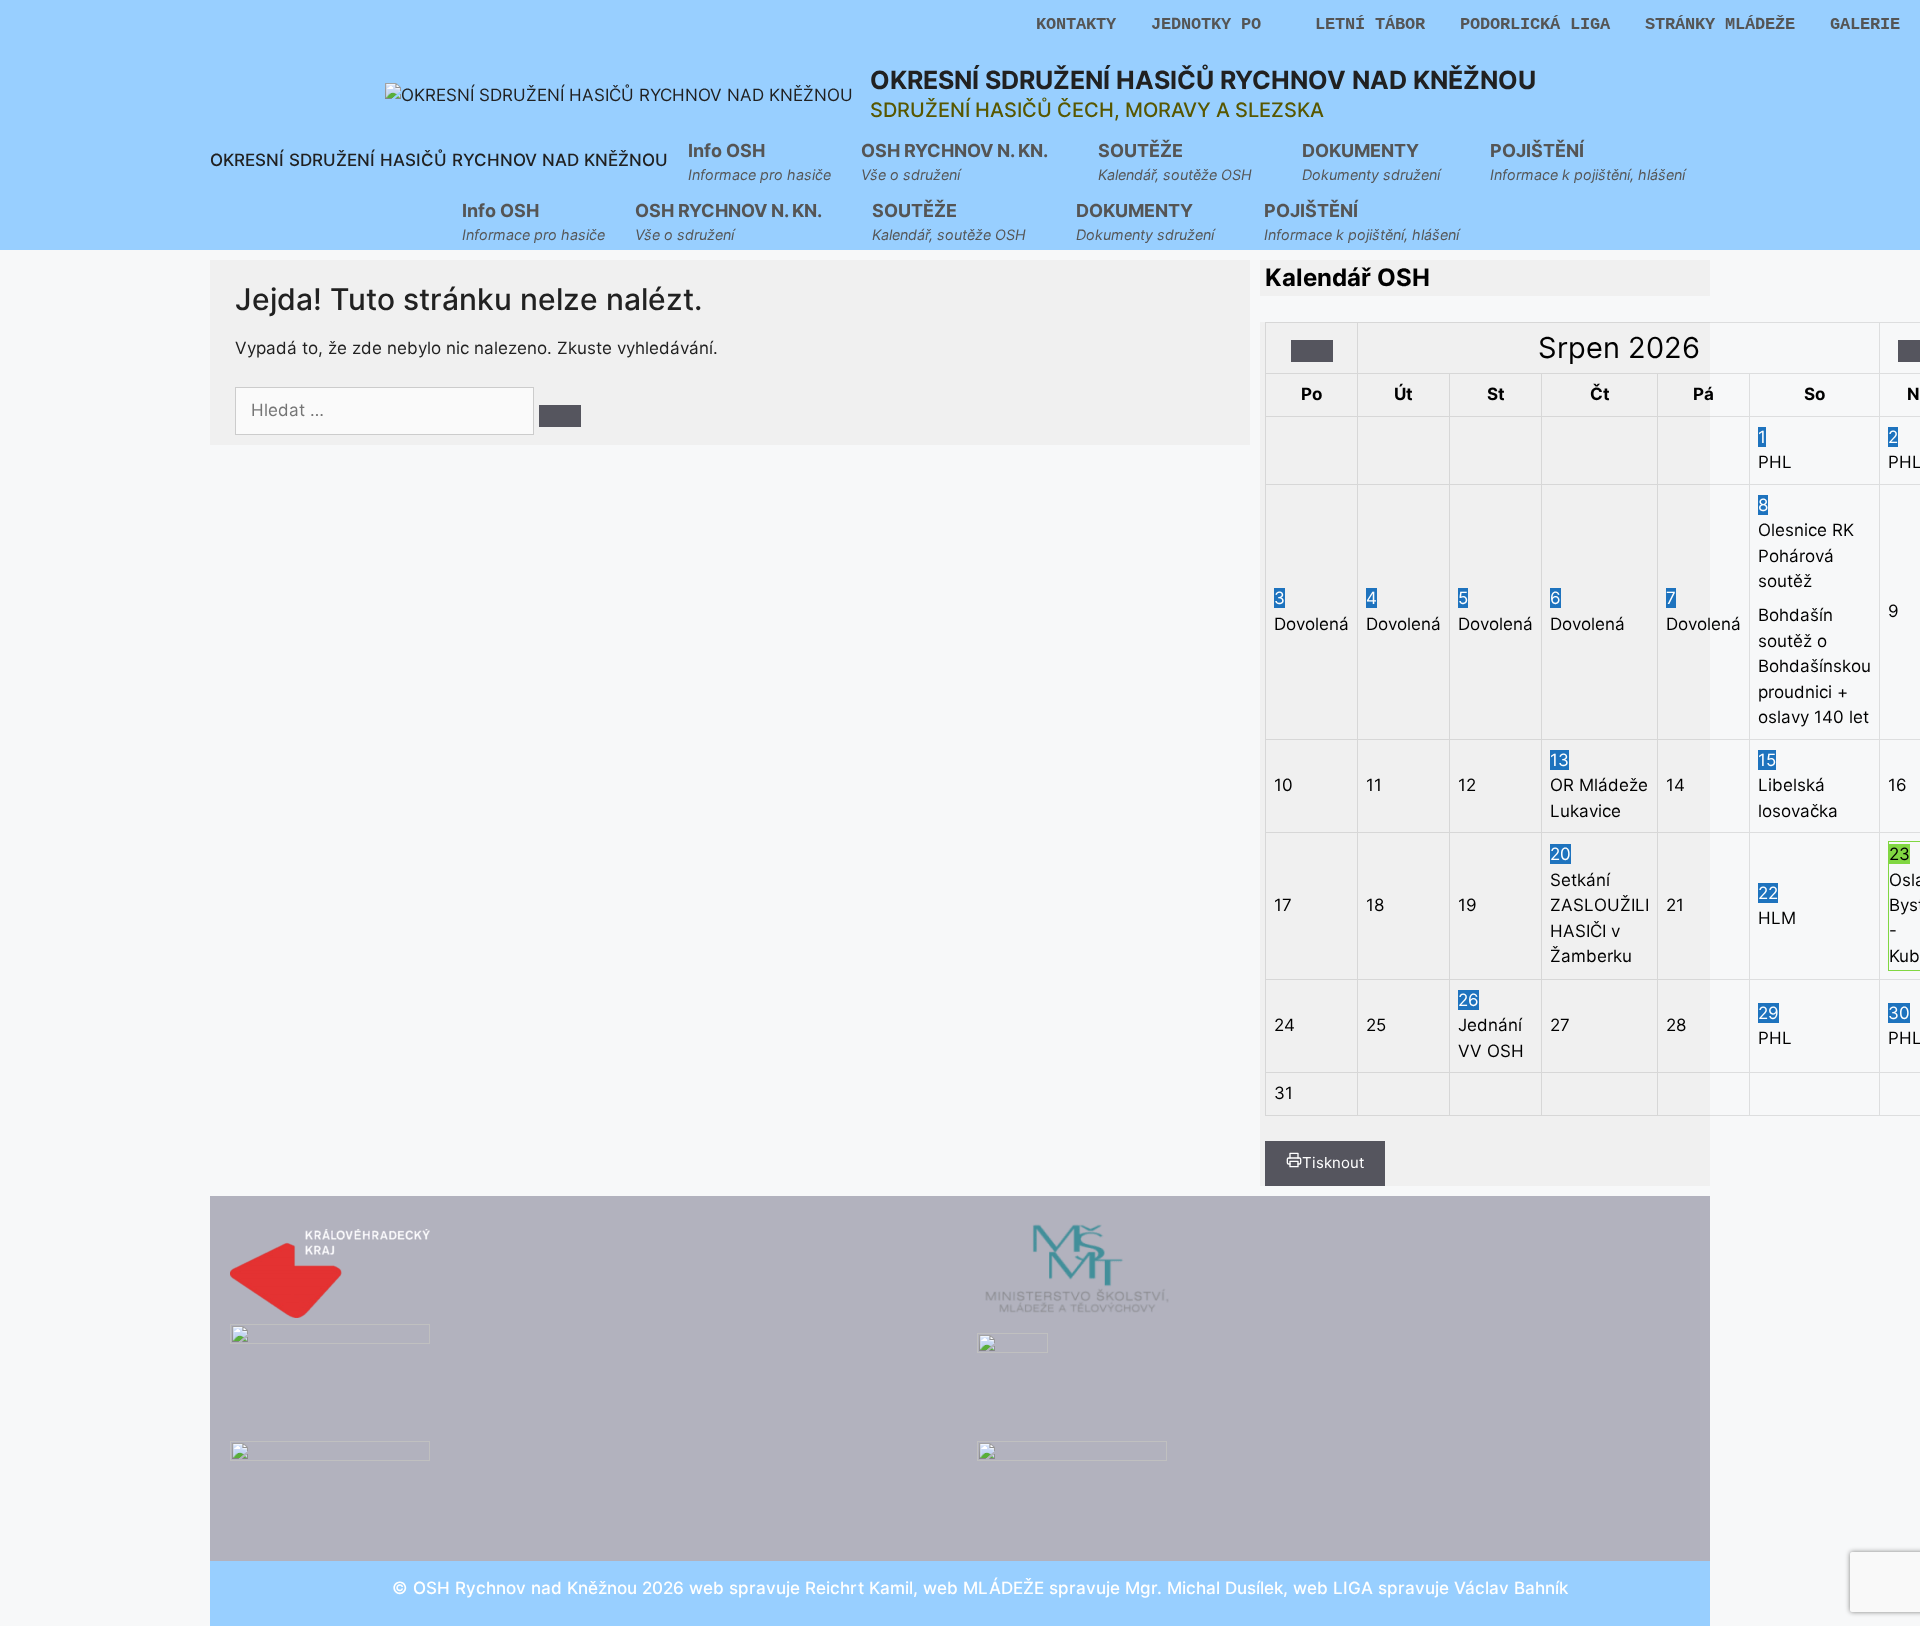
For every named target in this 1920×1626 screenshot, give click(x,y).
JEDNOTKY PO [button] (1206, 24)
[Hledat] (560, 416)
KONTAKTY (1076, 24)
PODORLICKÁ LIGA (1535, 24)
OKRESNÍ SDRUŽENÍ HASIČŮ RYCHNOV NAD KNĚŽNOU (1203, 80)
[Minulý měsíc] (1312, 351)
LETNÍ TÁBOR (1370, 24)
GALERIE (1865, 24)
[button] (964, 160)
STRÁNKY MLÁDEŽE (1720, 24)
